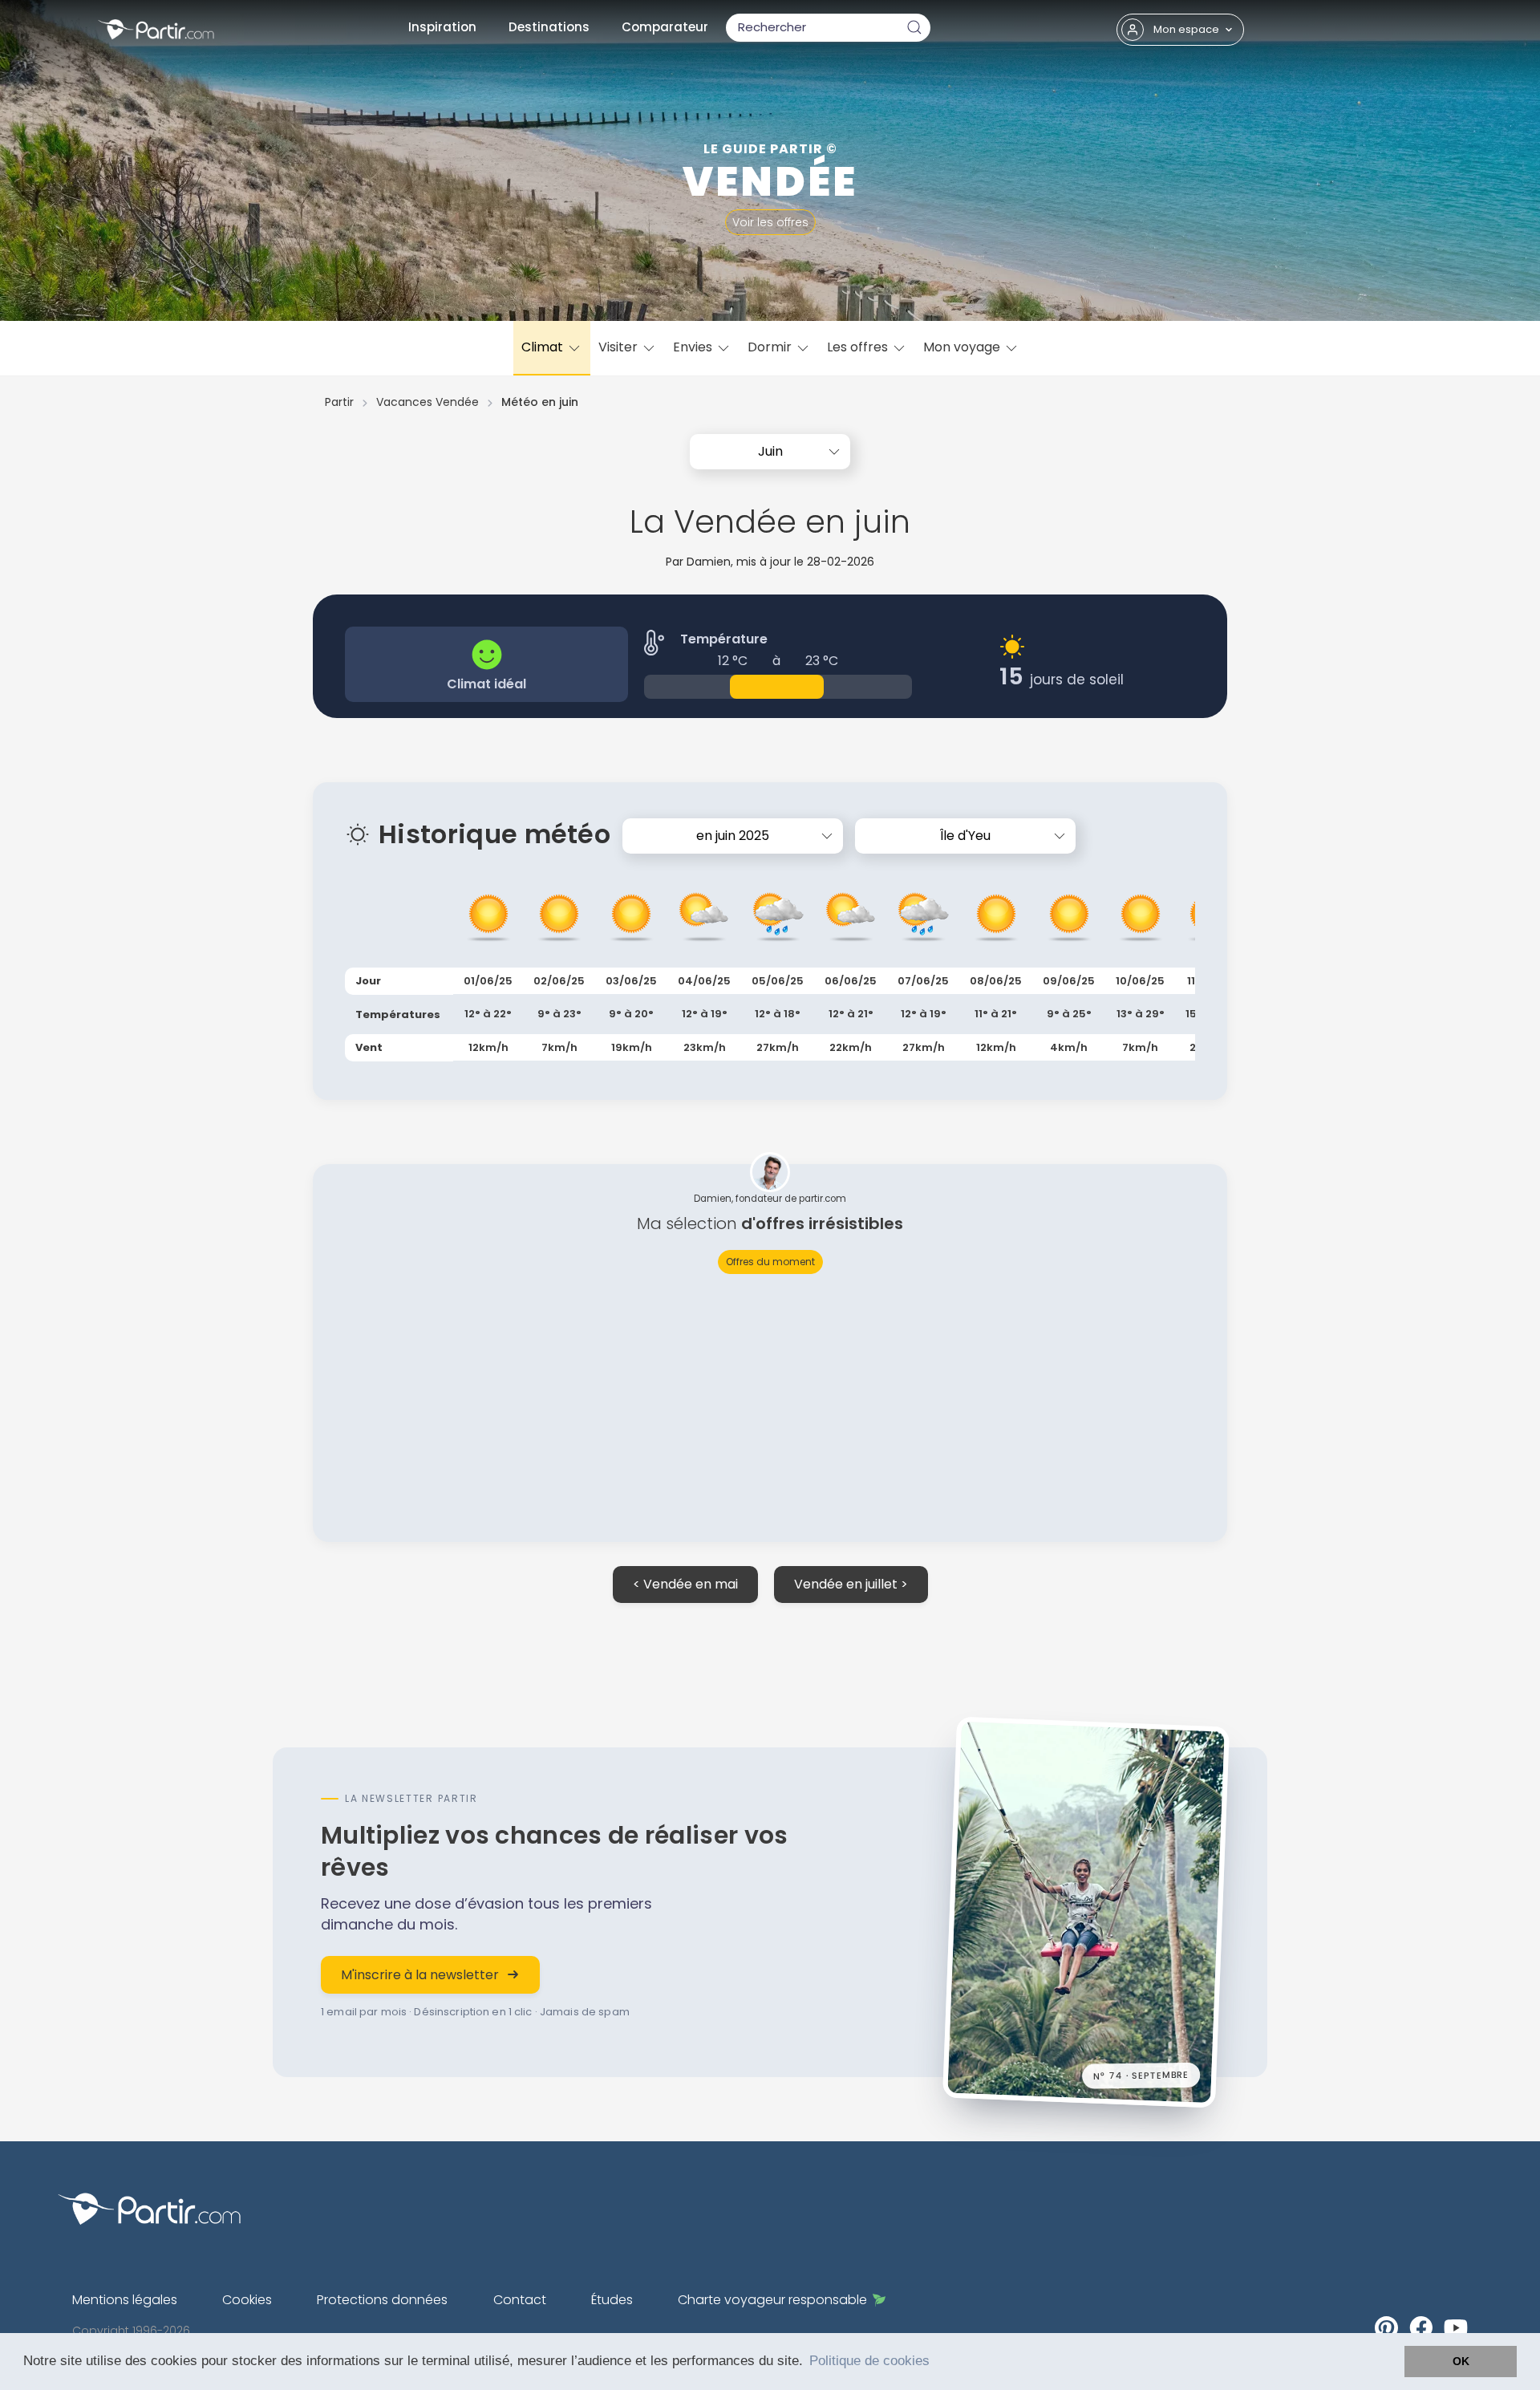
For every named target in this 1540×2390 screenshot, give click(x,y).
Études (612, 2300)
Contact (520, 2300)
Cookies (247, 2300)
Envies (694, 347)
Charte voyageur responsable (772, 2300)
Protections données (382, 2300)
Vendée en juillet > (851, 1584)
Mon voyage (963, 347)
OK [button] (1461, 2361)
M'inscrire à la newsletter (420, 1975)
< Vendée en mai (685, 1584)
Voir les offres (770, 222)
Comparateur (665, 27)
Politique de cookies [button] (869, 2361)
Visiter (620, 347)
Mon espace (1186, 29)
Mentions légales (125, 2300)
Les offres (859, 347)
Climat (544, 347)
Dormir (771, 347)
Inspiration (442, 27)
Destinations (549, 27)
